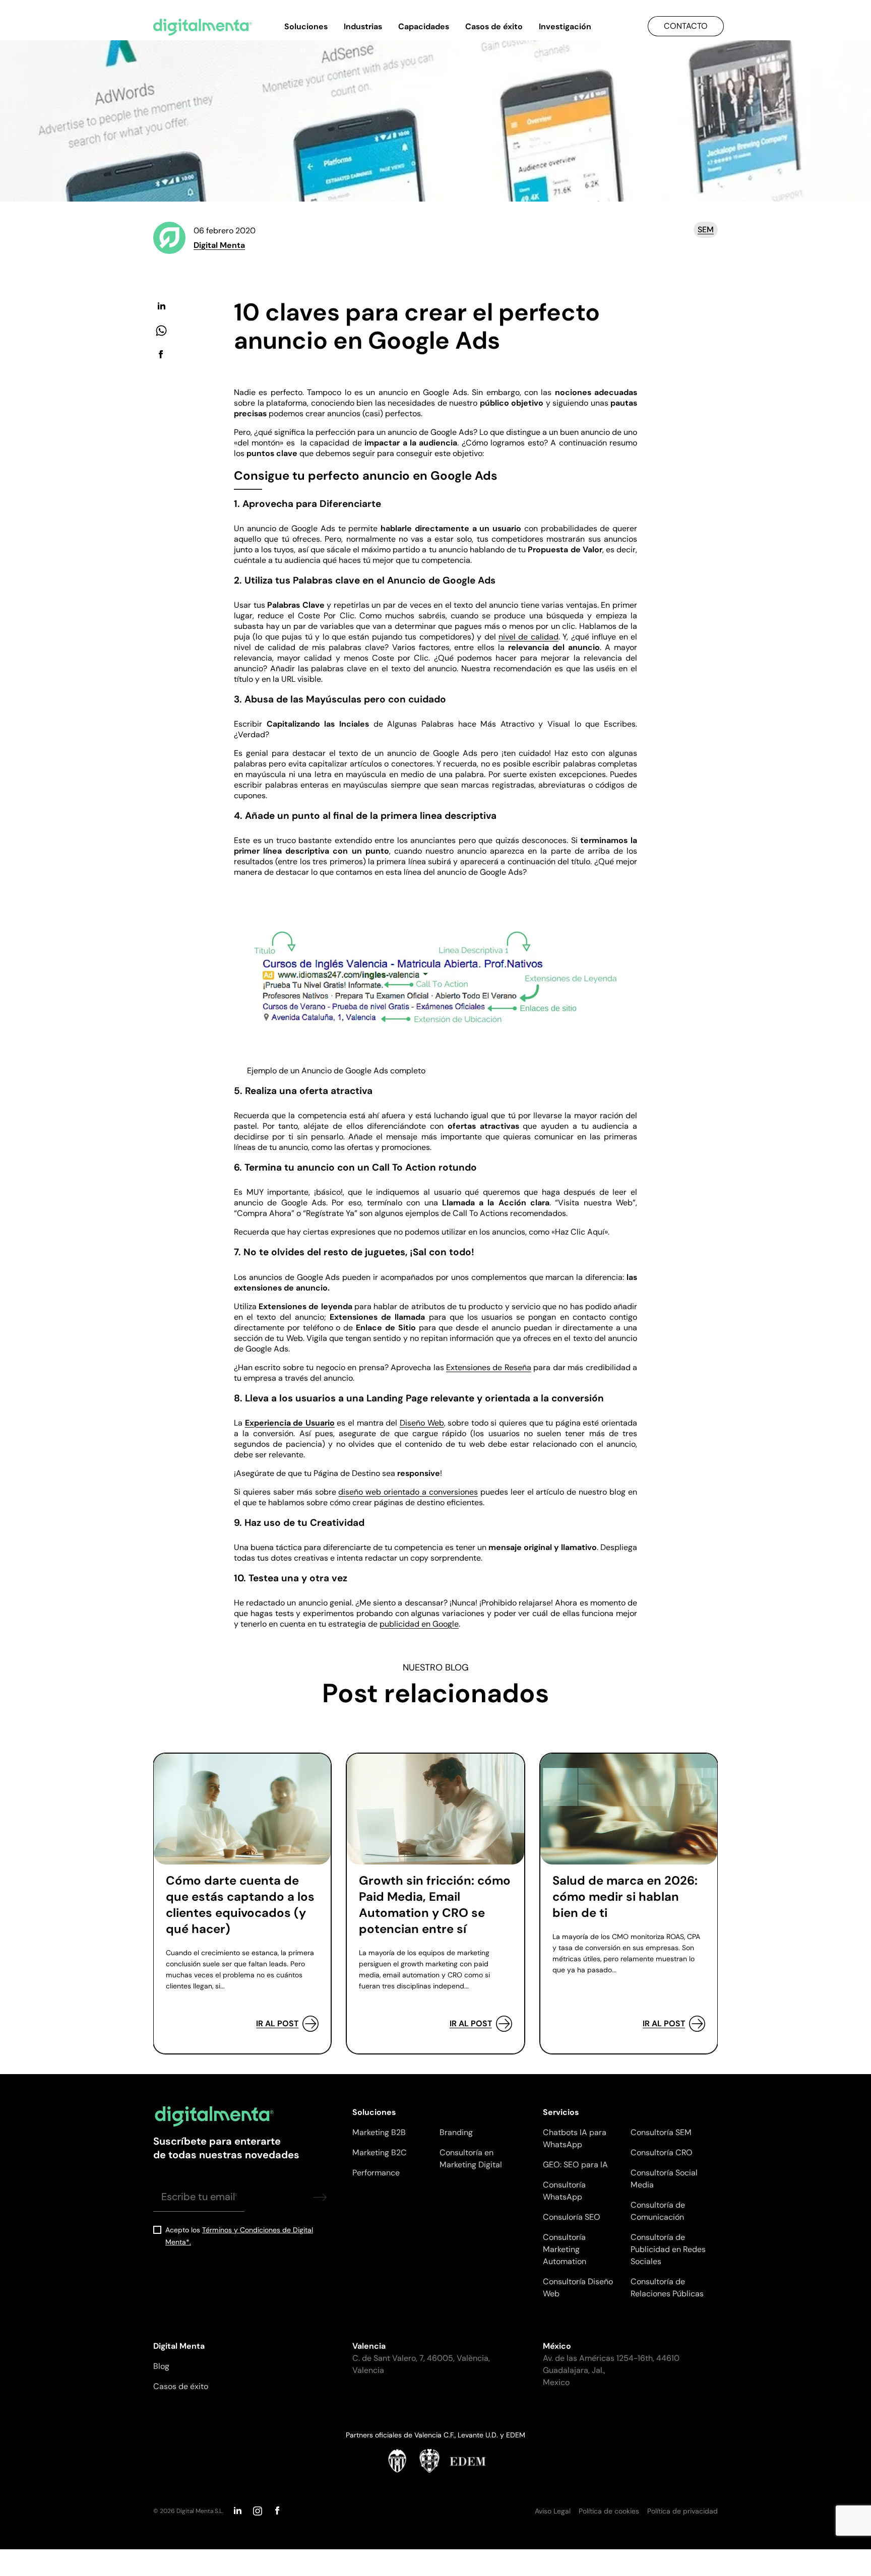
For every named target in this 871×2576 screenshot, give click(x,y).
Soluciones (306, 26)
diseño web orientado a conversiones (408, 1492)
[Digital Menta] (203, 27)
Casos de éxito (494, 26)
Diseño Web (422, 1423)
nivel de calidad (528, 637)
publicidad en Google (419, 1624)
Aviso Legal (553, 2511)
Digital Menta (219, 245)
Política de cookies (609, 2511)
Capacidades (424, 26)
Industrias (363, 26)
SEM (706, 230)
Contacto (686, 26)
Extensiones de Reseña (489, 1367)
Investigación (565, 26)
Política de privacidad (682, 2511)
